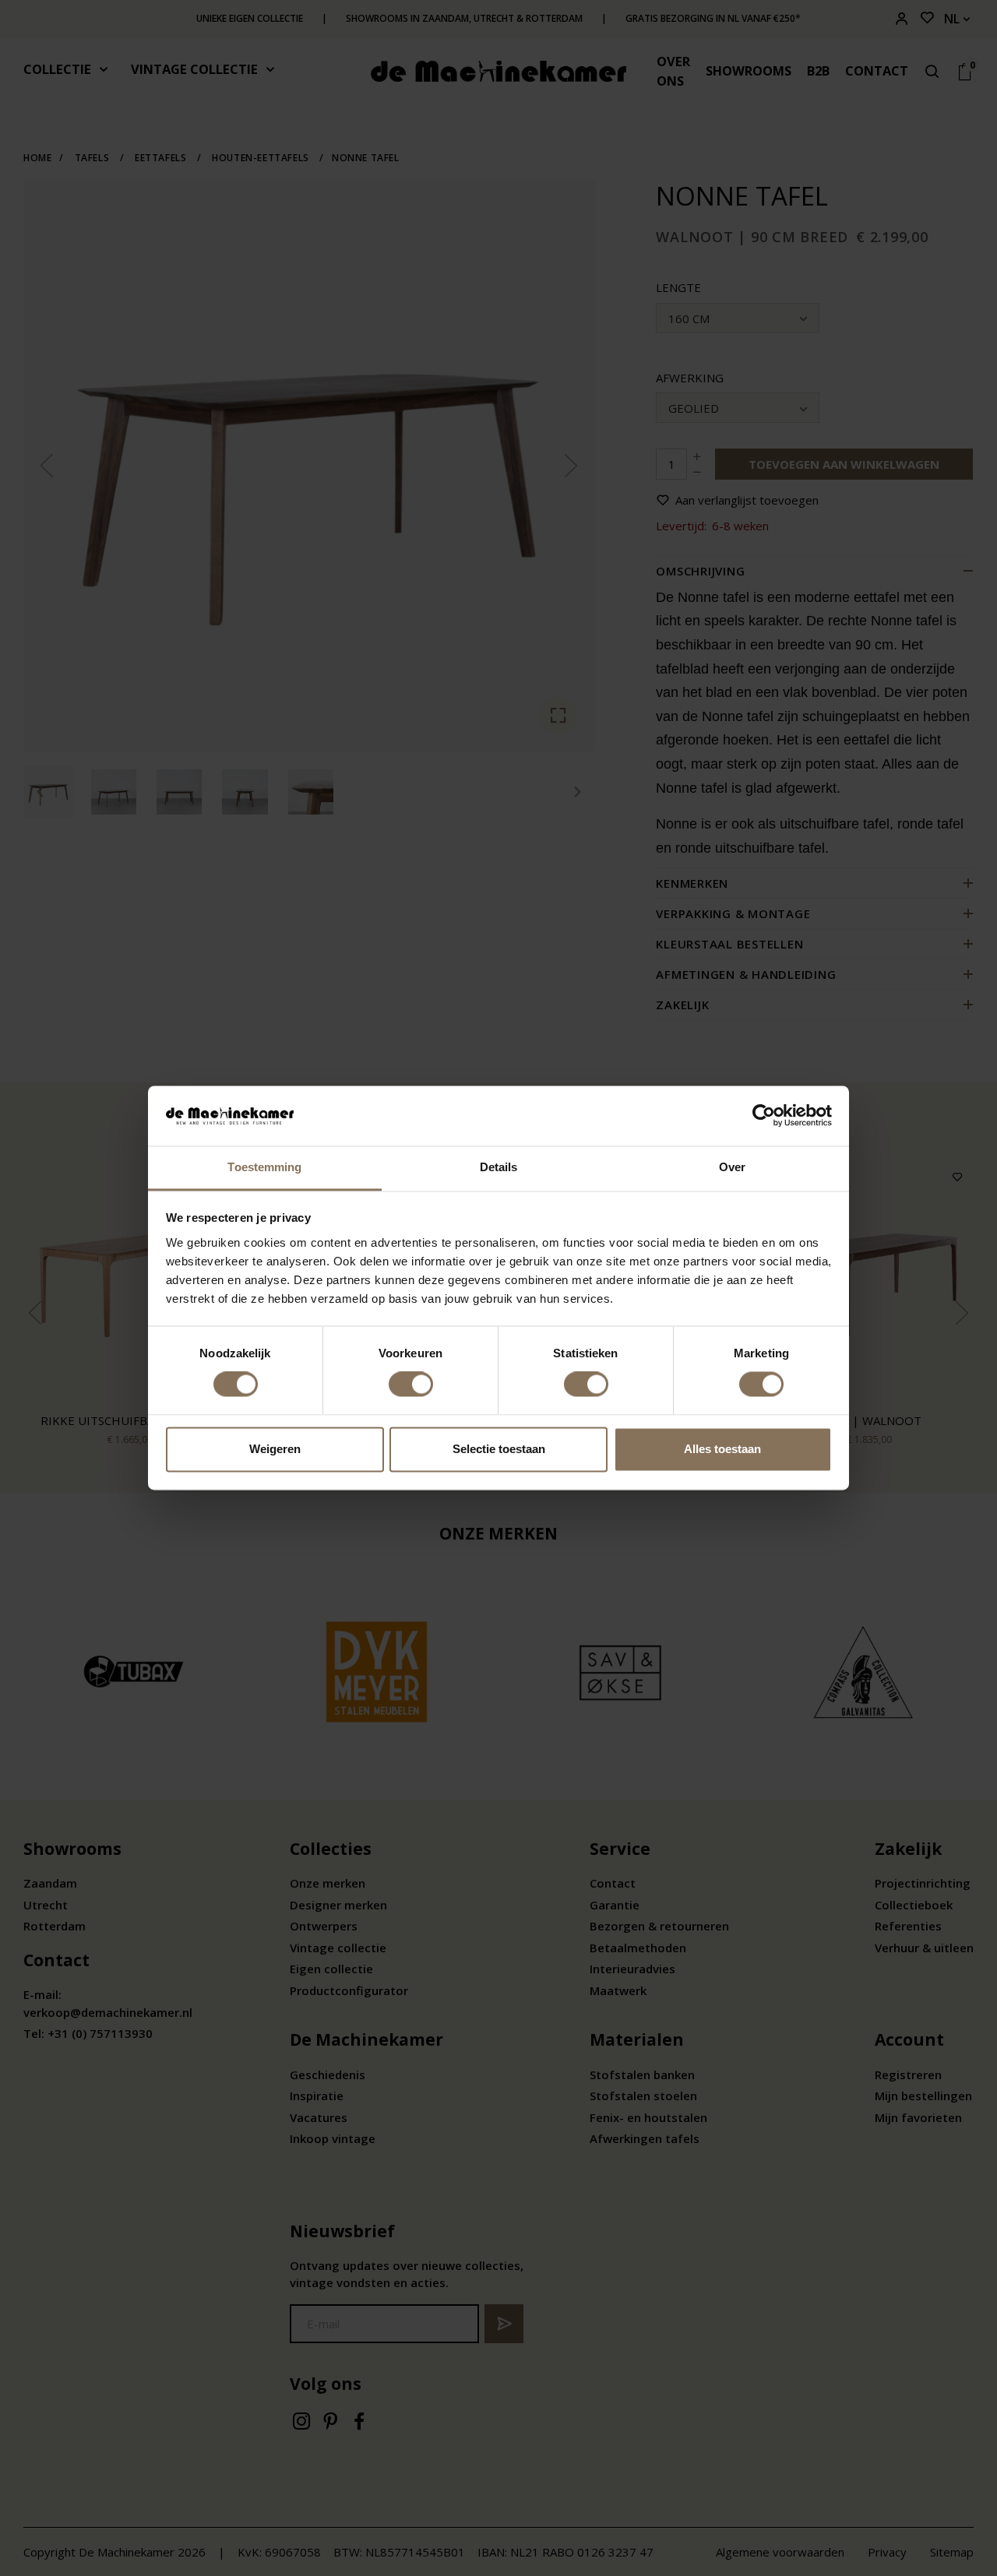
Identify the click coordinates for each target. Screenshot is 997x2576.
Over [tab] (732, 1167)
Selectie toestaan (499, 1449)
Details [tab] (499, 1167)
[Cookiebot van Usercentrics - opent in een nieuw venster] (764, 1116)
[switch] (411, 1385)
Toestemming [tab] (264, 1167)
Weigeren (275, 1449)
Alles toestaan (722, 1449)
